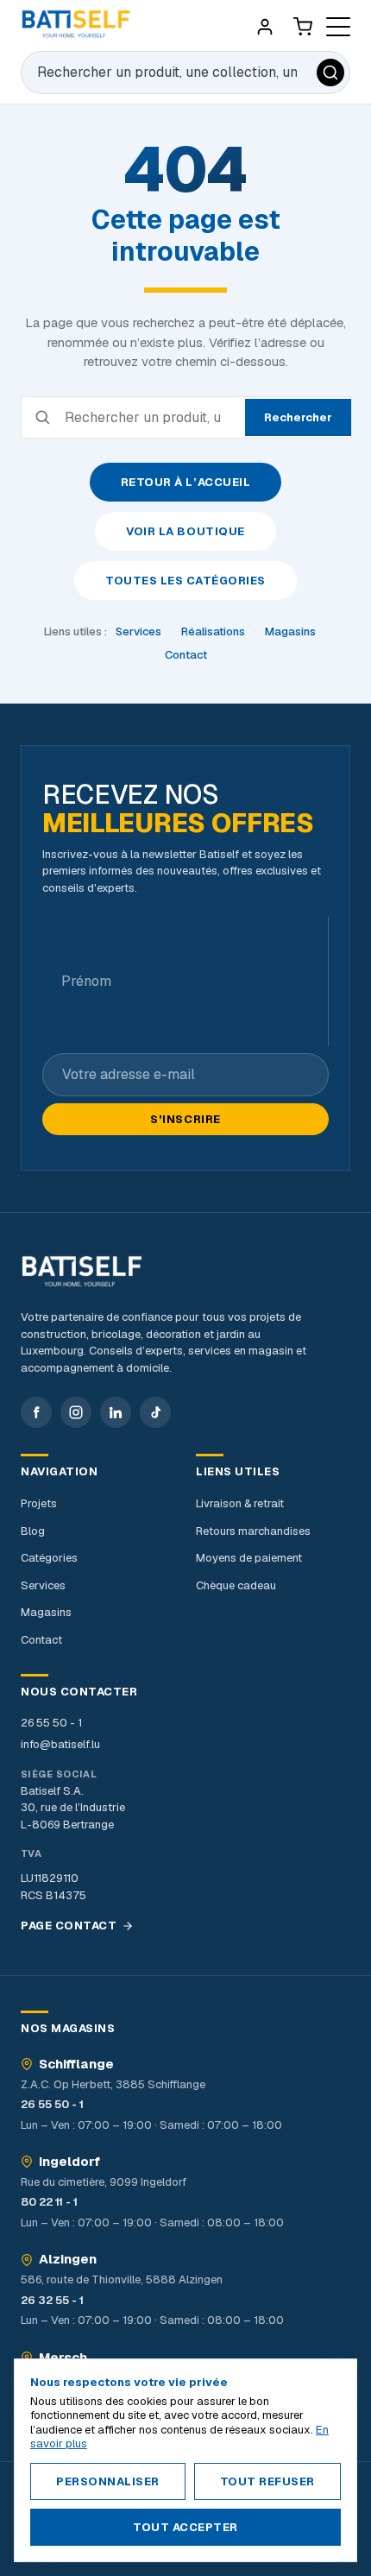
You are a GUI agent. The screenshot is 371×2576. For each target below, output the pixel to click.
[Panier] (303, 27)
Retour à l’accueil (185, 482)
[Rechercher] (330, 73)
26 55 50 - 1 (51, 1723)
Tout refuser (267, 2481)
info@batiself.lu (60, 1744)
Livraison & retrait (240, 1503)
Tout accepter (185, 2527)
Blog (33, 1531)
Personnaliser (108, 2481)
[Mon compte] (265, 27)
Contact (186, 655)
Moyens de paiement (249, 1558)
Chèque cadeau (236, 1585)
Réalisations (213, 631)
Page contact (69, 1926)
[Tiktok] (155, 1412)
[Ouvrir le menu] (338, 27)
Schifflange (76, 2064)
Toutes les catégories (185, 581)
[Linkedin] (116, 1412)
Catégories (49, 1558)
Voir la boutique (185, 531)
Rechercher (298, 417)
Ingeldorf (69, 2162)
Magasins (290, 631)
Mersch (63, 2358)
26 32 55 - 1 (52, 2300)
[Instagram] (76, 1412)
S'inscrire (185, 1119)
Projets (39, 1503)
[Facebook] (36, 1412)
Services (138, 631)
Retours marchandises (253, 1531)
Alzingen (68, 2259)
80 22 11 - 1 (49, 2202)
